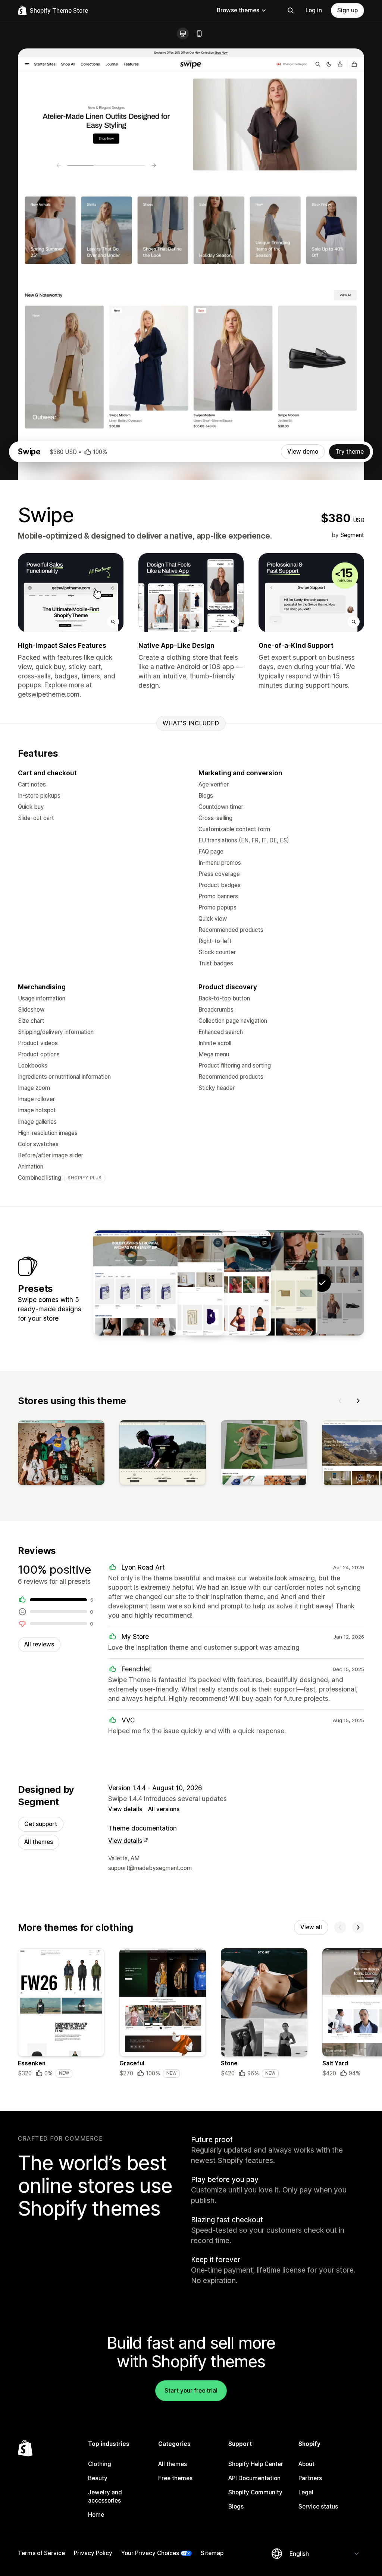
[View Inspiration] (182, 1283)
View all (311, 1927)
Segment (352, 535)
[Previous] (340, 1401)
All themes (39, 1842)
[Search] (291, 10)
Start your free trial (191, 2391)
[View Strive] (229, 1283)
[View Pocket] (275, 1283)
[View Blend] (135, 1283)
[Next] (358, 1401)
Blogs (236, 2506)
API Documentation (254, 2478)
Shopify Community (255, 2492)
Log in (314, 10)
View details (125, 1809)
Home (96, 2515)
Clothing (100, 2464)
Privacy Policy (93, 2553)
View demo (303, 452)
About (306, 2464)
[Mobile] (199, 34)
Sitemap (212, 2553)
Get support (41, 1824)
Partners (310, 2478)
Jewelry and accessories (105, 2496)
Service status (318, 2506)
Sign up (347, 10)
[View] (61, 1454)
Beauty (98, 2478)
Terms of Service (41, 2553)
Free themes (175, 2478)
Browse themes (238, 10)
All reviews (39, 1644)
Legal (306, 2492)
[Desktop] (183, 34)
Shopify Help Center (256, 2464)
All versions (164, 1809)
